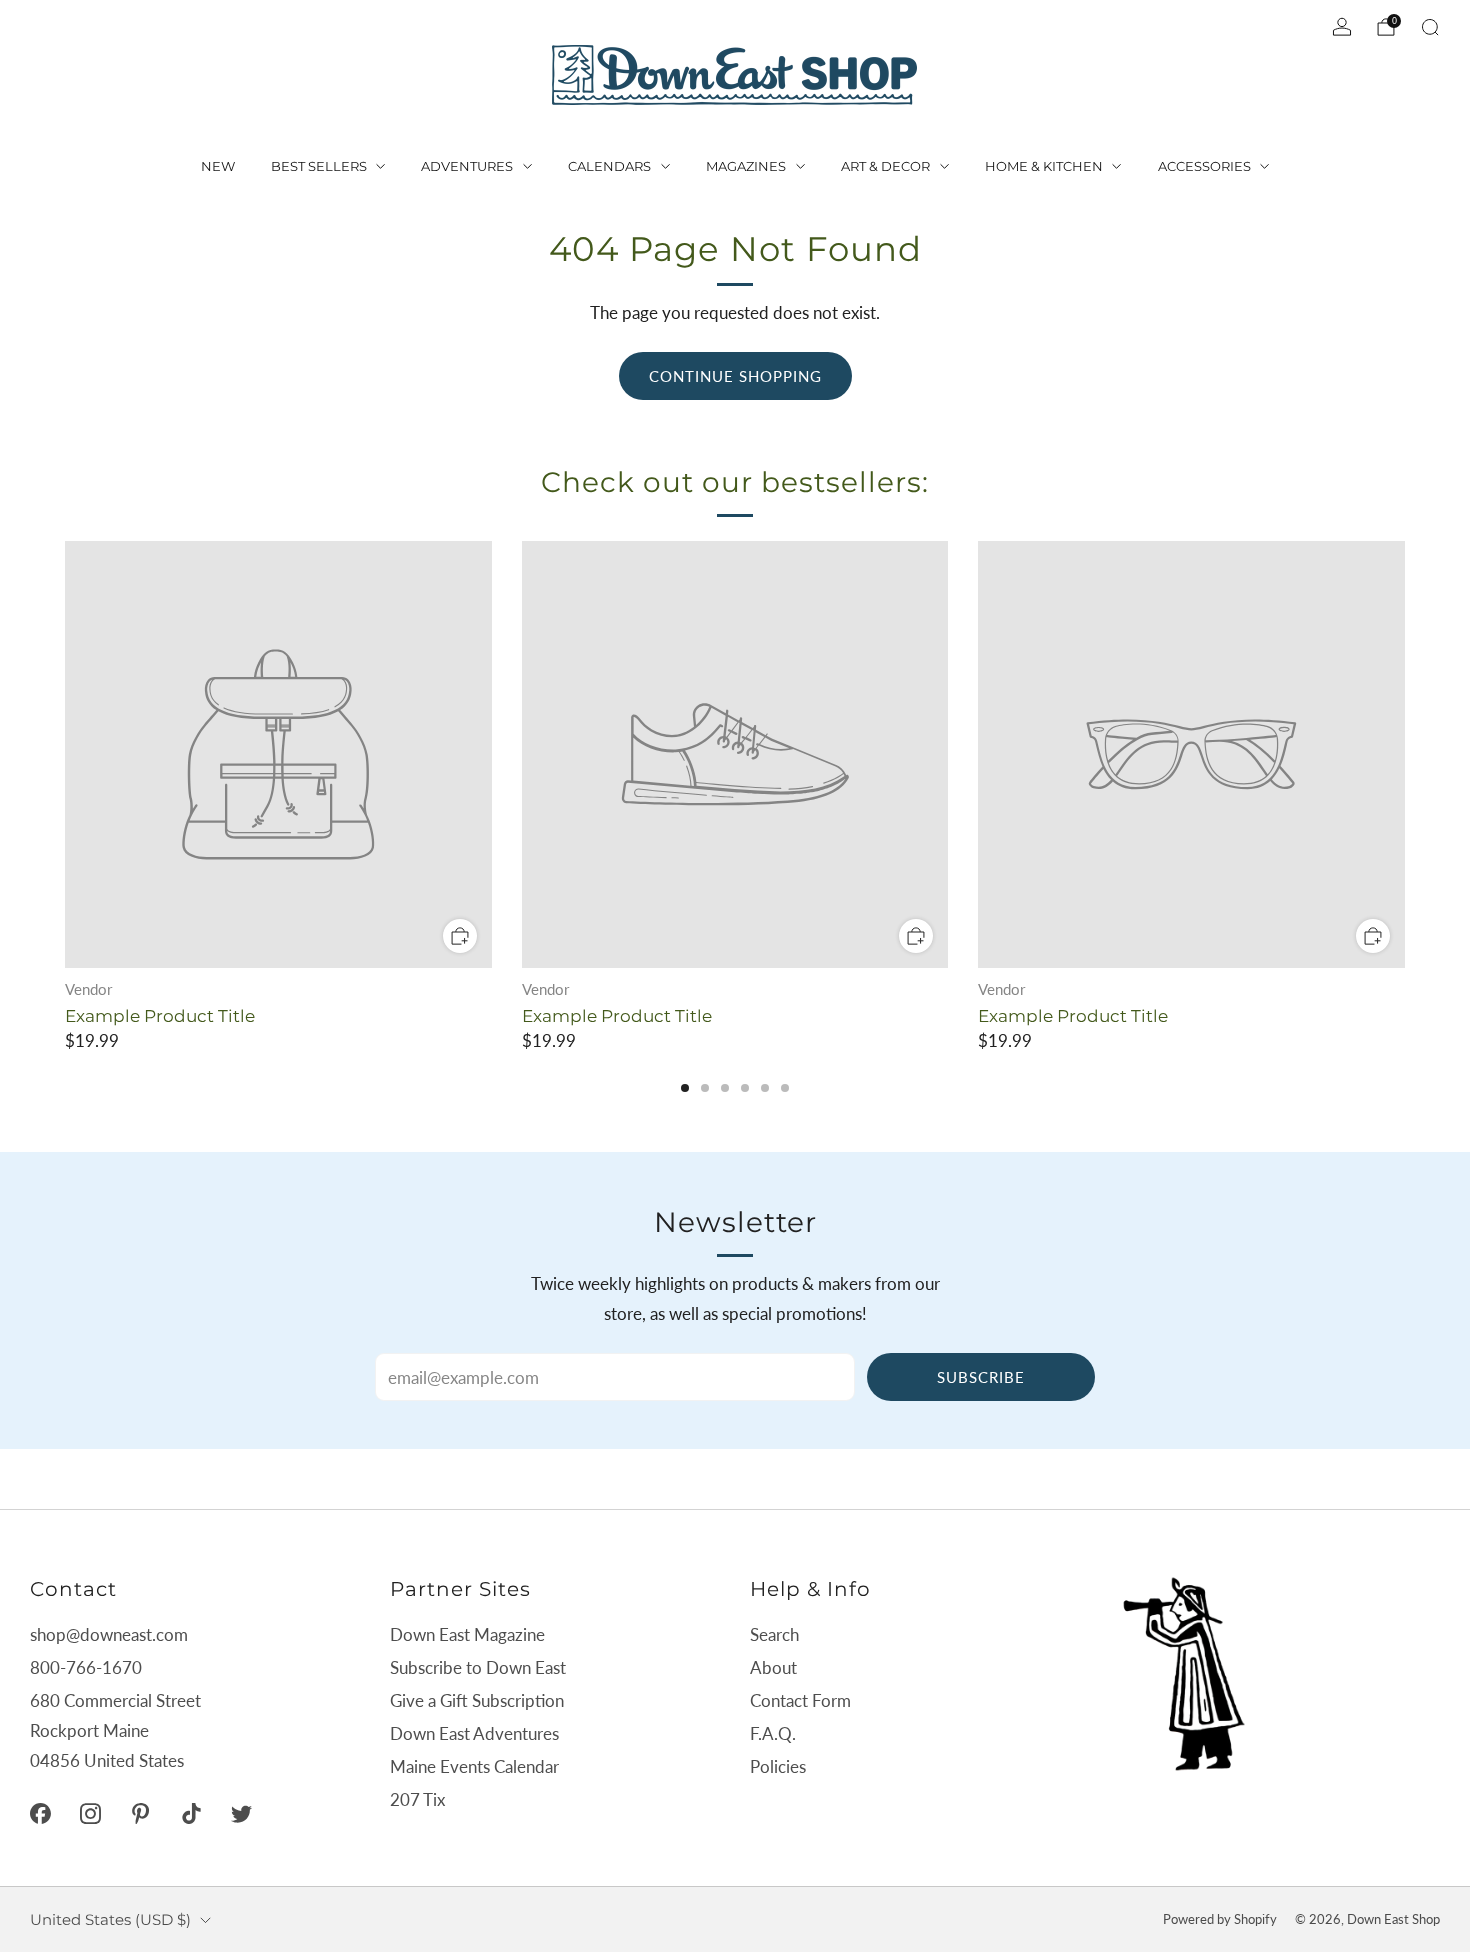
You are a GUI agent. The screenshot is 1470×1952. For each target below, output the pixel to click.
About (773, 1667)
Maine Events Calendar (474, 1766)
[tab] (685, 1088)
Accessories (1204, 166)
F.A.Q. (773, 1733)
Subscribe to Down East (478, 1667)
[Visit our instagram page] (90, 1813)
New (218, 166)
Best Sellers (319, 166)
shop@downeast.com (109, 1634)
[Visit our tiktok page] (191, 1813)
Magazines (746, 166)
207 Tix (417, 1799)
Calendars (609, 166)
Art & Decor (885, 166)
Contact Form (800, 1700)
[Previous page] (65, 756)
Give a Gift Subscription (477, 1700)
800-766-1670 (86, 1667)
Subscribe (981, 1377)
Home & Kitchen (1044, 166)
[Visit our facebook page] (40, 1813)
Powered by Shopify (1220, 1919)
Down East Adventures (474, 1733)
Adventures (467, 166)
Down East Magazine (467, 1634)
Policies (778, 1766)
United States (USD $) (110, 1919)
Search (774, 1634)
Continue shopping (735, 376)
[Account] (1342, 27)
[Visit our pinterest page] (141, 1813)
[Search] (1430, 27)
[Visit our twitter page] (241, 1813)
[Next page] (1405, 756)
